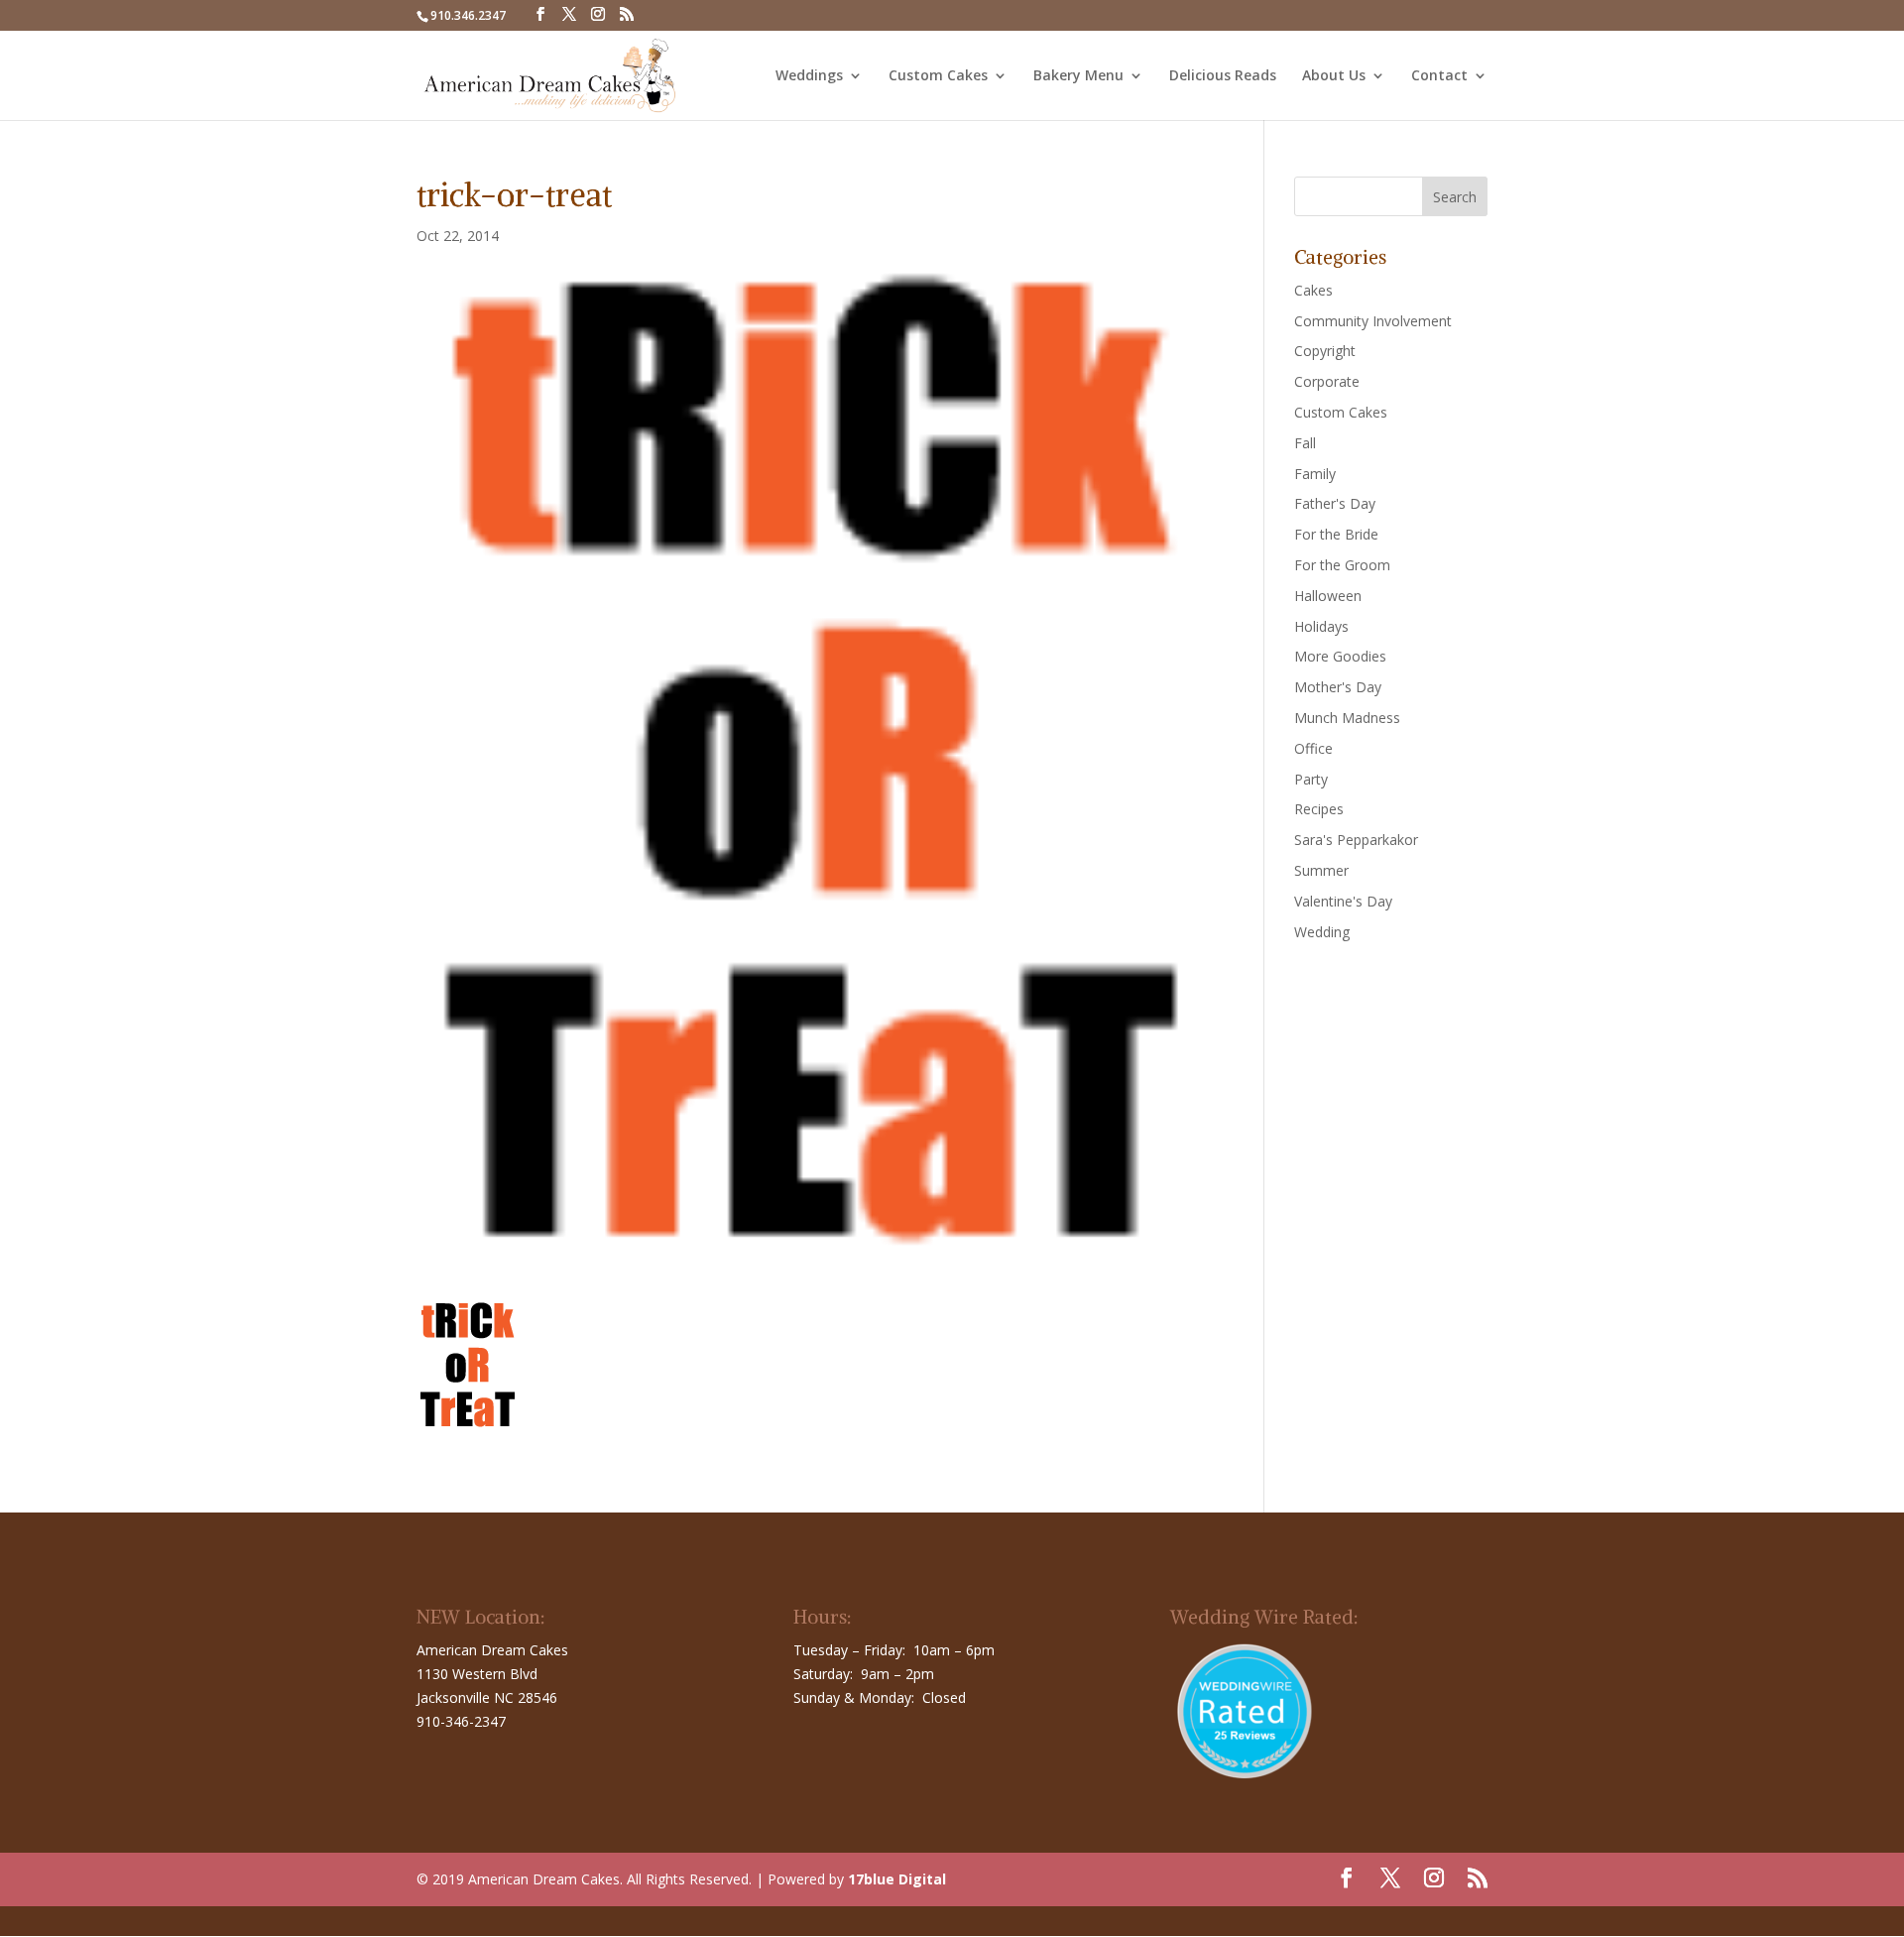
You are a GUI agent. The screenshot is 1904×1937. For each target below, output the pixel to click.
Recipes (1319, 809)
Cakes (1313, 290)
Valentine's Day (1343, 901)
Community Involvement (1373, 321)
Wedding (1322, 932)
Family (1315, 474)
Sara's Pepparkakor (1356, 840)
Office (1313, 748)
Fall (1305, 443)
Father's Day (1335, 503)
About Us (1334, 76)
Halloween (1328, 596)
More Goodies (1340, 656)
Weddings (809, 76)
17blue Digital (897, 1879)
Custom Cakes (938, 76)
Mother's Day (1338, 687)
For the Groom (1342, 565)
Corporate (1327, 381)
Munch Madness (1347, 718)
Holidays (1321, 626)
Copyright (1325, 351)
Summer (1321, 870)
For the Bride (1336, 534)
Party (1311, 779)
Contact (1439, 76)
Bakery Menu (1078, 76)
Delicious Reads (1223, 76)
